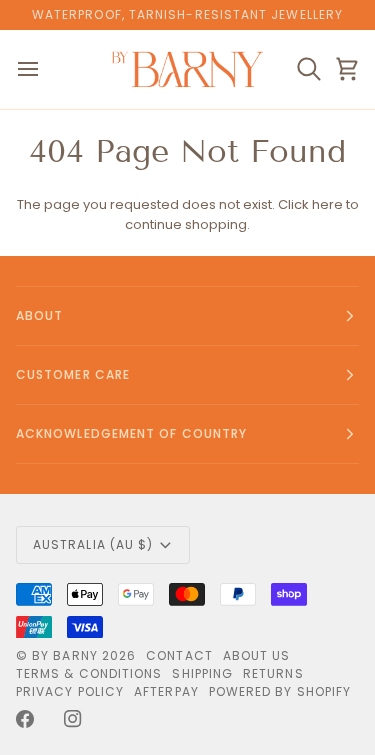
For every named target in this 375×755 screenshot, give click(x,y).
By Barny (65, 655)
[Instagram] (73, 719)
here (327, 204)
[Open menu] (46, 69)
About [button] (39, 315)
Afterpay (166, 691)
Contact (179, 655)
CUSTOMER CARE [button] (73, 374)
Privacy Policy (70, 691)
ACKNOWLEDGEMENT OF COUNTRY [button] (131, 433)
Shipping (202, 673)
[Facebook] (25, 719)
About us (257, 655)
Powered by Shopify (280, 691)
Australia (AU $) (93, 544)
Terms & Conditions (89, 673)
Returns (273, 673)
